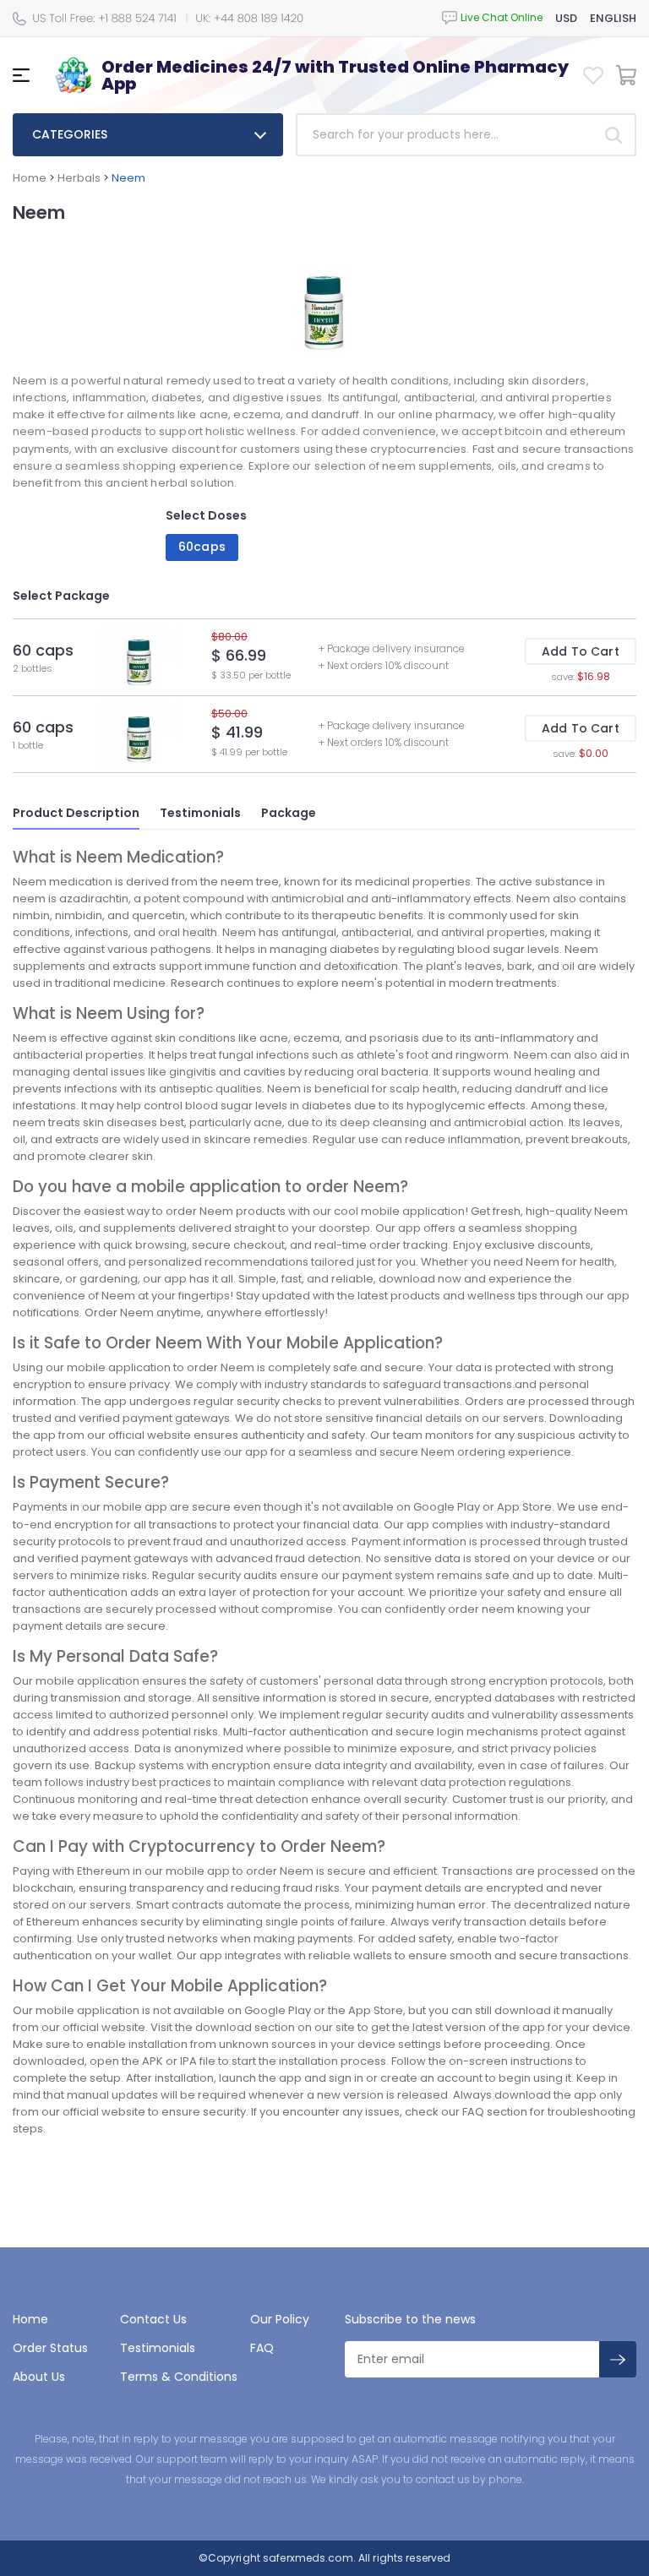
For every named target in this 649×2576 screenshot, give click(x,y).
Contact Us (153, 2319)
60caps (202, 547)
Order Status (50, 2348)
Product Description (76, 813)
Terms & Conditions (179, 2377)
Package (289, 813)
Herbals (79, 178)
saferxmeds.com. (308, 2558)
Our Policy (280, 2319)
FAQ (262, 2348)
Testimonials (200, 813)
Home (30, 178)
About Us (39, 2377)
